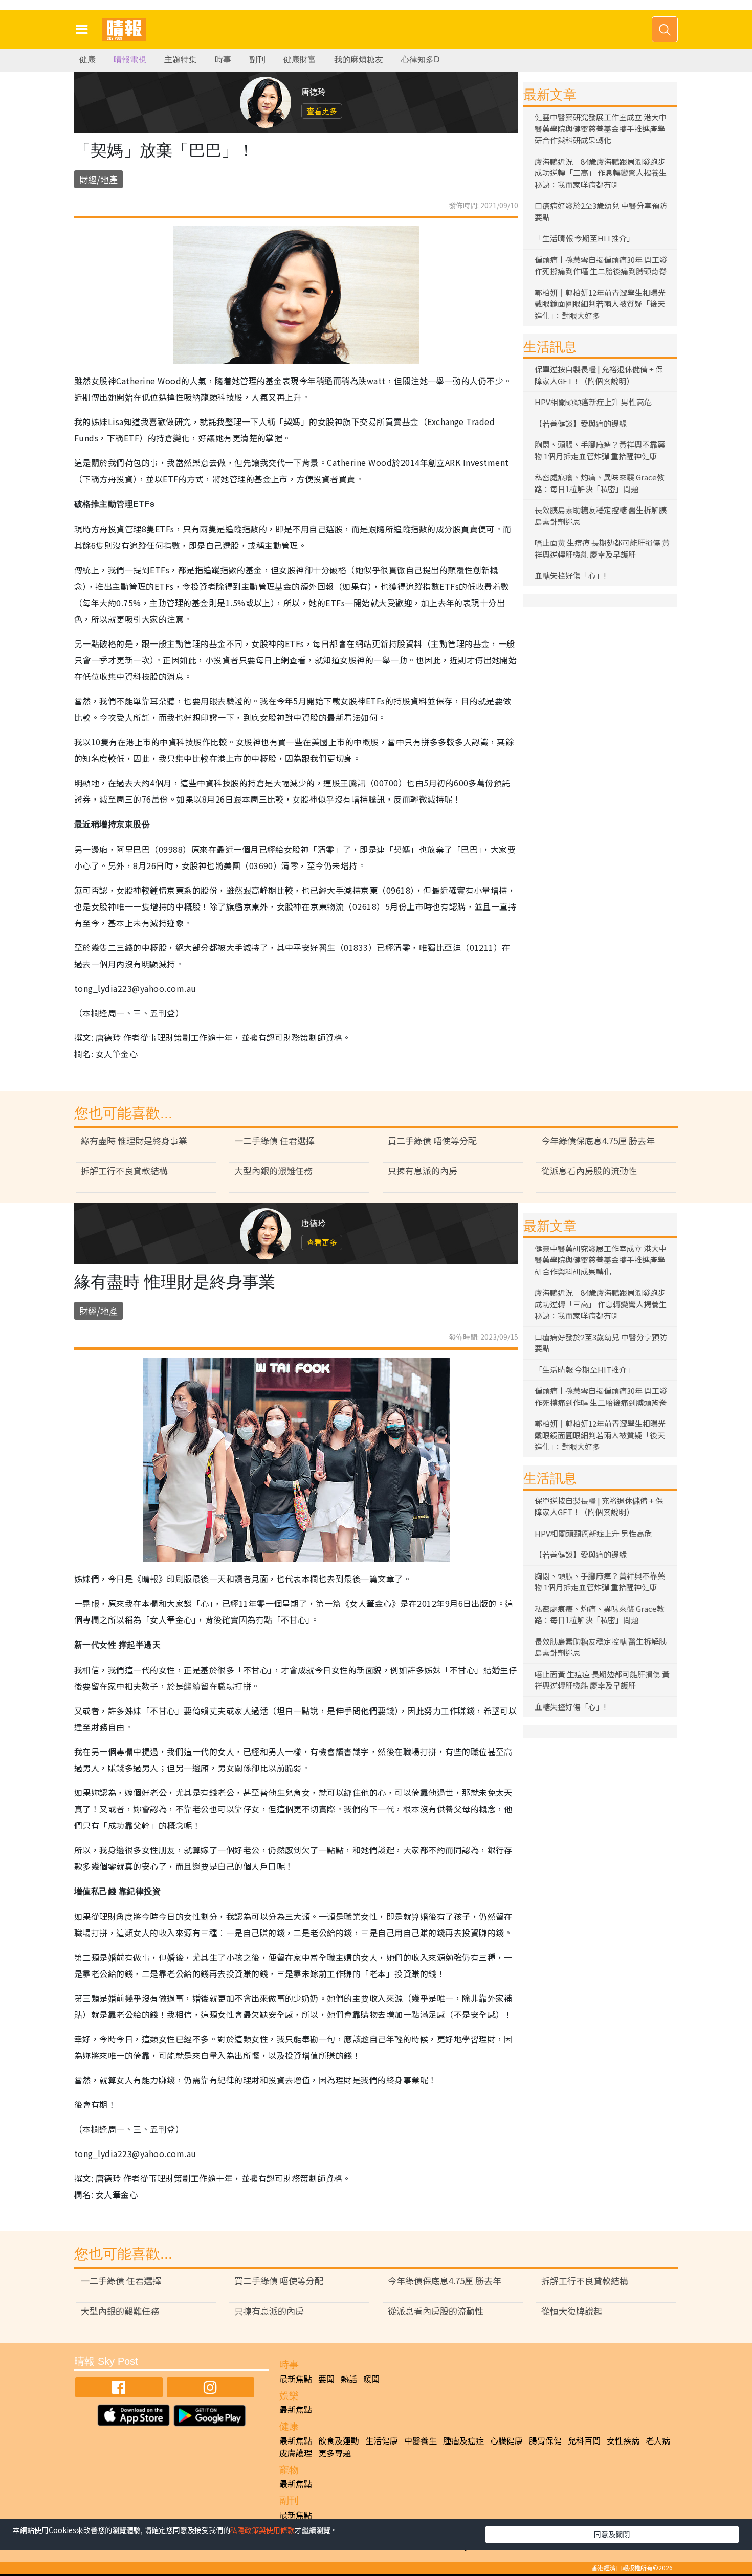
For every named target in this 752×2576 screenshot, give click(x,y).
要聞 (326, 2379)
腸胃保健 (545, 2440)
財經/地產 (98, 179)
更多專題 (335, 2453)
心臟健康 (506, 2440)
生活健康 (382, 2440)
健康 (87, 60)
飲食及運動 (339, 2440)
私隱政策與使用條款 (262, 2530)
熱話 (349, 2379)
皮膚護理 (296, 2453)
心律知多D (421, 60)
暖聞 (371, 2379)
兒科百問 (584, 2440)
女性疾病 (623, 2440)
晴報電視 (130, 60)
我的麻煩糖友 (359, 60)
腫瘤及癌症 (463, 2440)
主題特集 (181, 60)
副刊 (257, 60)
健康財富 (300, 60)
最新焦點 (296, 2379)
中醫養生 (421, 2440)
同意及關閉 (612, 2534)
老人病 (658, 2440)
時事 (223, 60)
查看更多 (322, 111)
